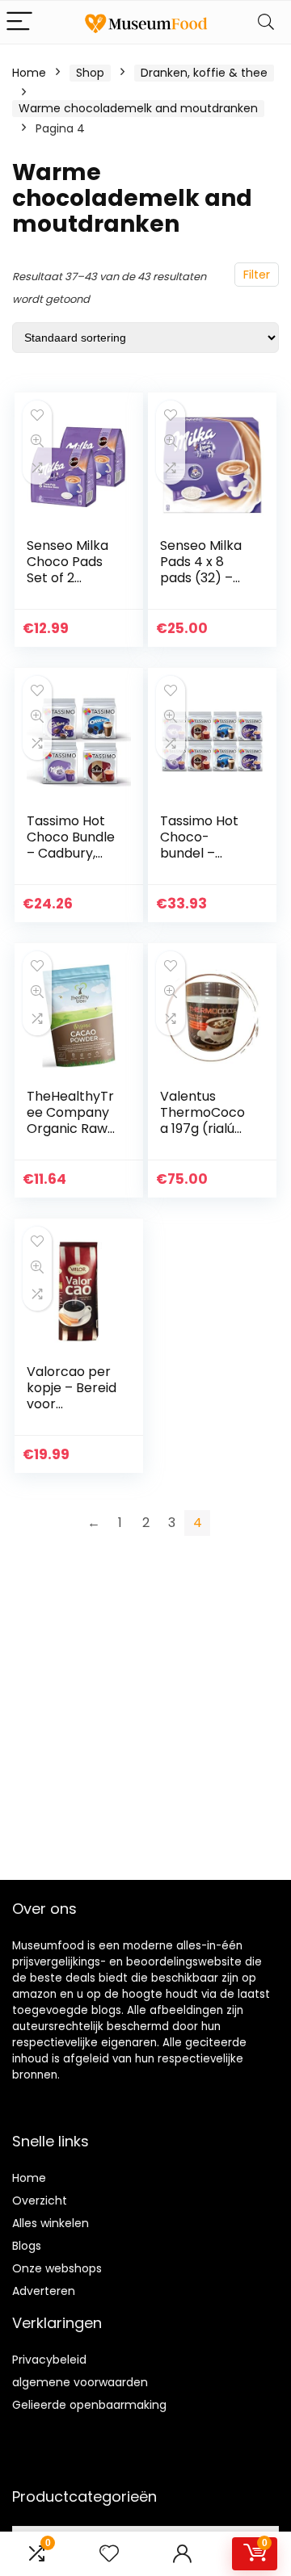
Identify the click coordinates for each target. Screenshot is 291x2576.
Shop (90, 73)
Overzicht (40, 2201)
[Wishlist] (109, 2554)
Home (29, 73)
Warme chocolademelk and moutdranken (138, 108)
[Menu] (19, 22)
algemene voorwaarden (80, 2382)
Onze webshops (57, 2268)
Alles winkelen (51, 2223)
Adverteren (44, 2291)
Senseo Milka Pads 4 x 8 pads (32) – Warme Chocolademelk (205, 586)
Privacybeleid (49, 2360)
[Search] (266, 22)
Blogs (27, 2246)
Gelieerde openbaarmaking (89, 2405)
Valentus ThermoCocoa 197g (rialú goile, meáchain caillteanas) (202, 1137)
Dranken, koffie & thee (204, 73)
